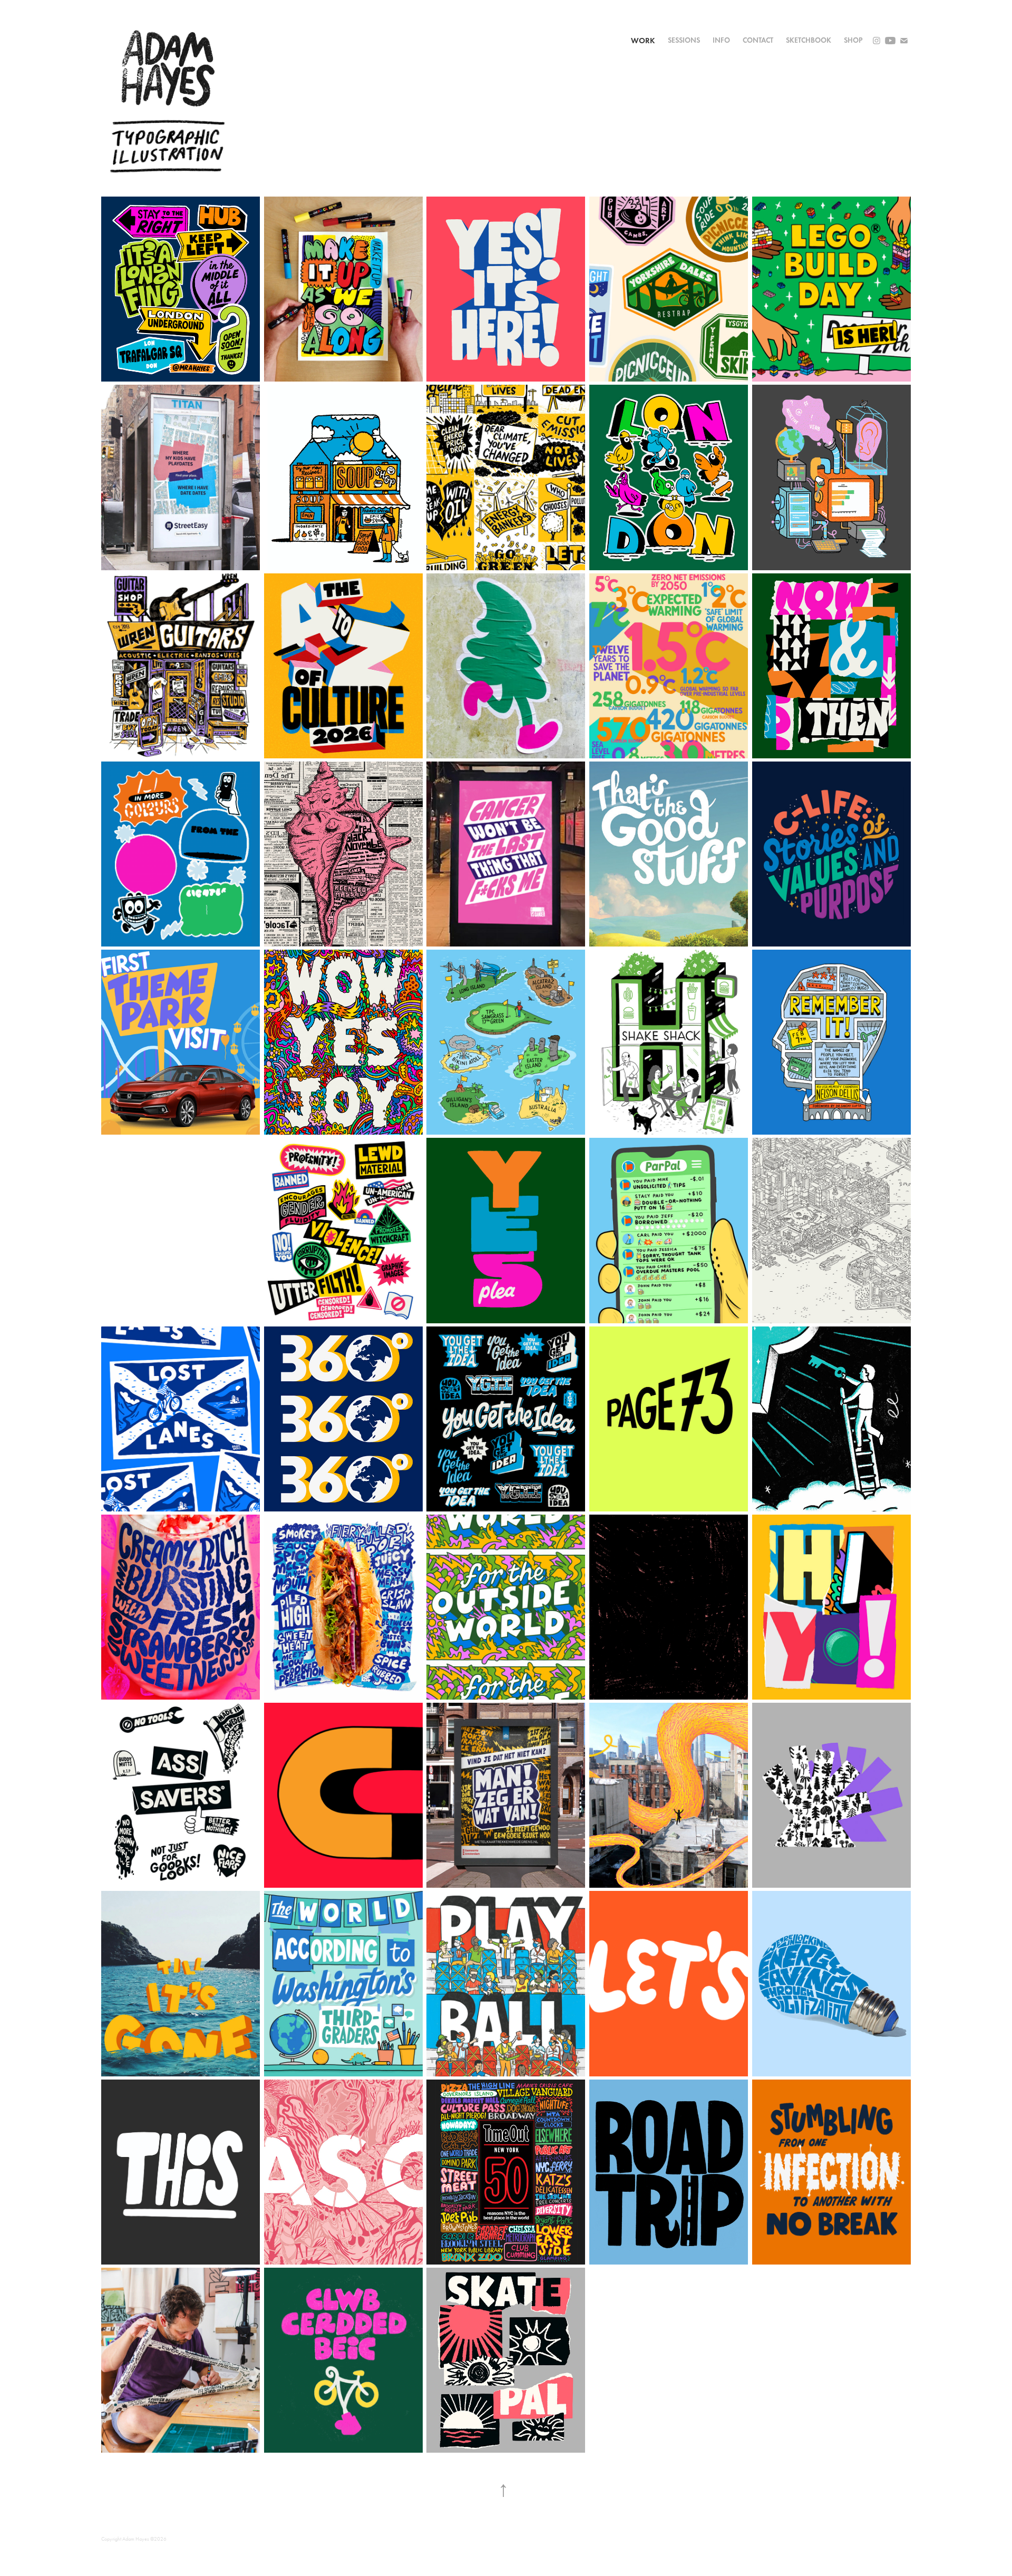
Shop (853, 40)
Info (721, 40)
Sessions (684, 40)
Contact (758, 40)
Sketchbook (809, 40)
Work (643, 41)
